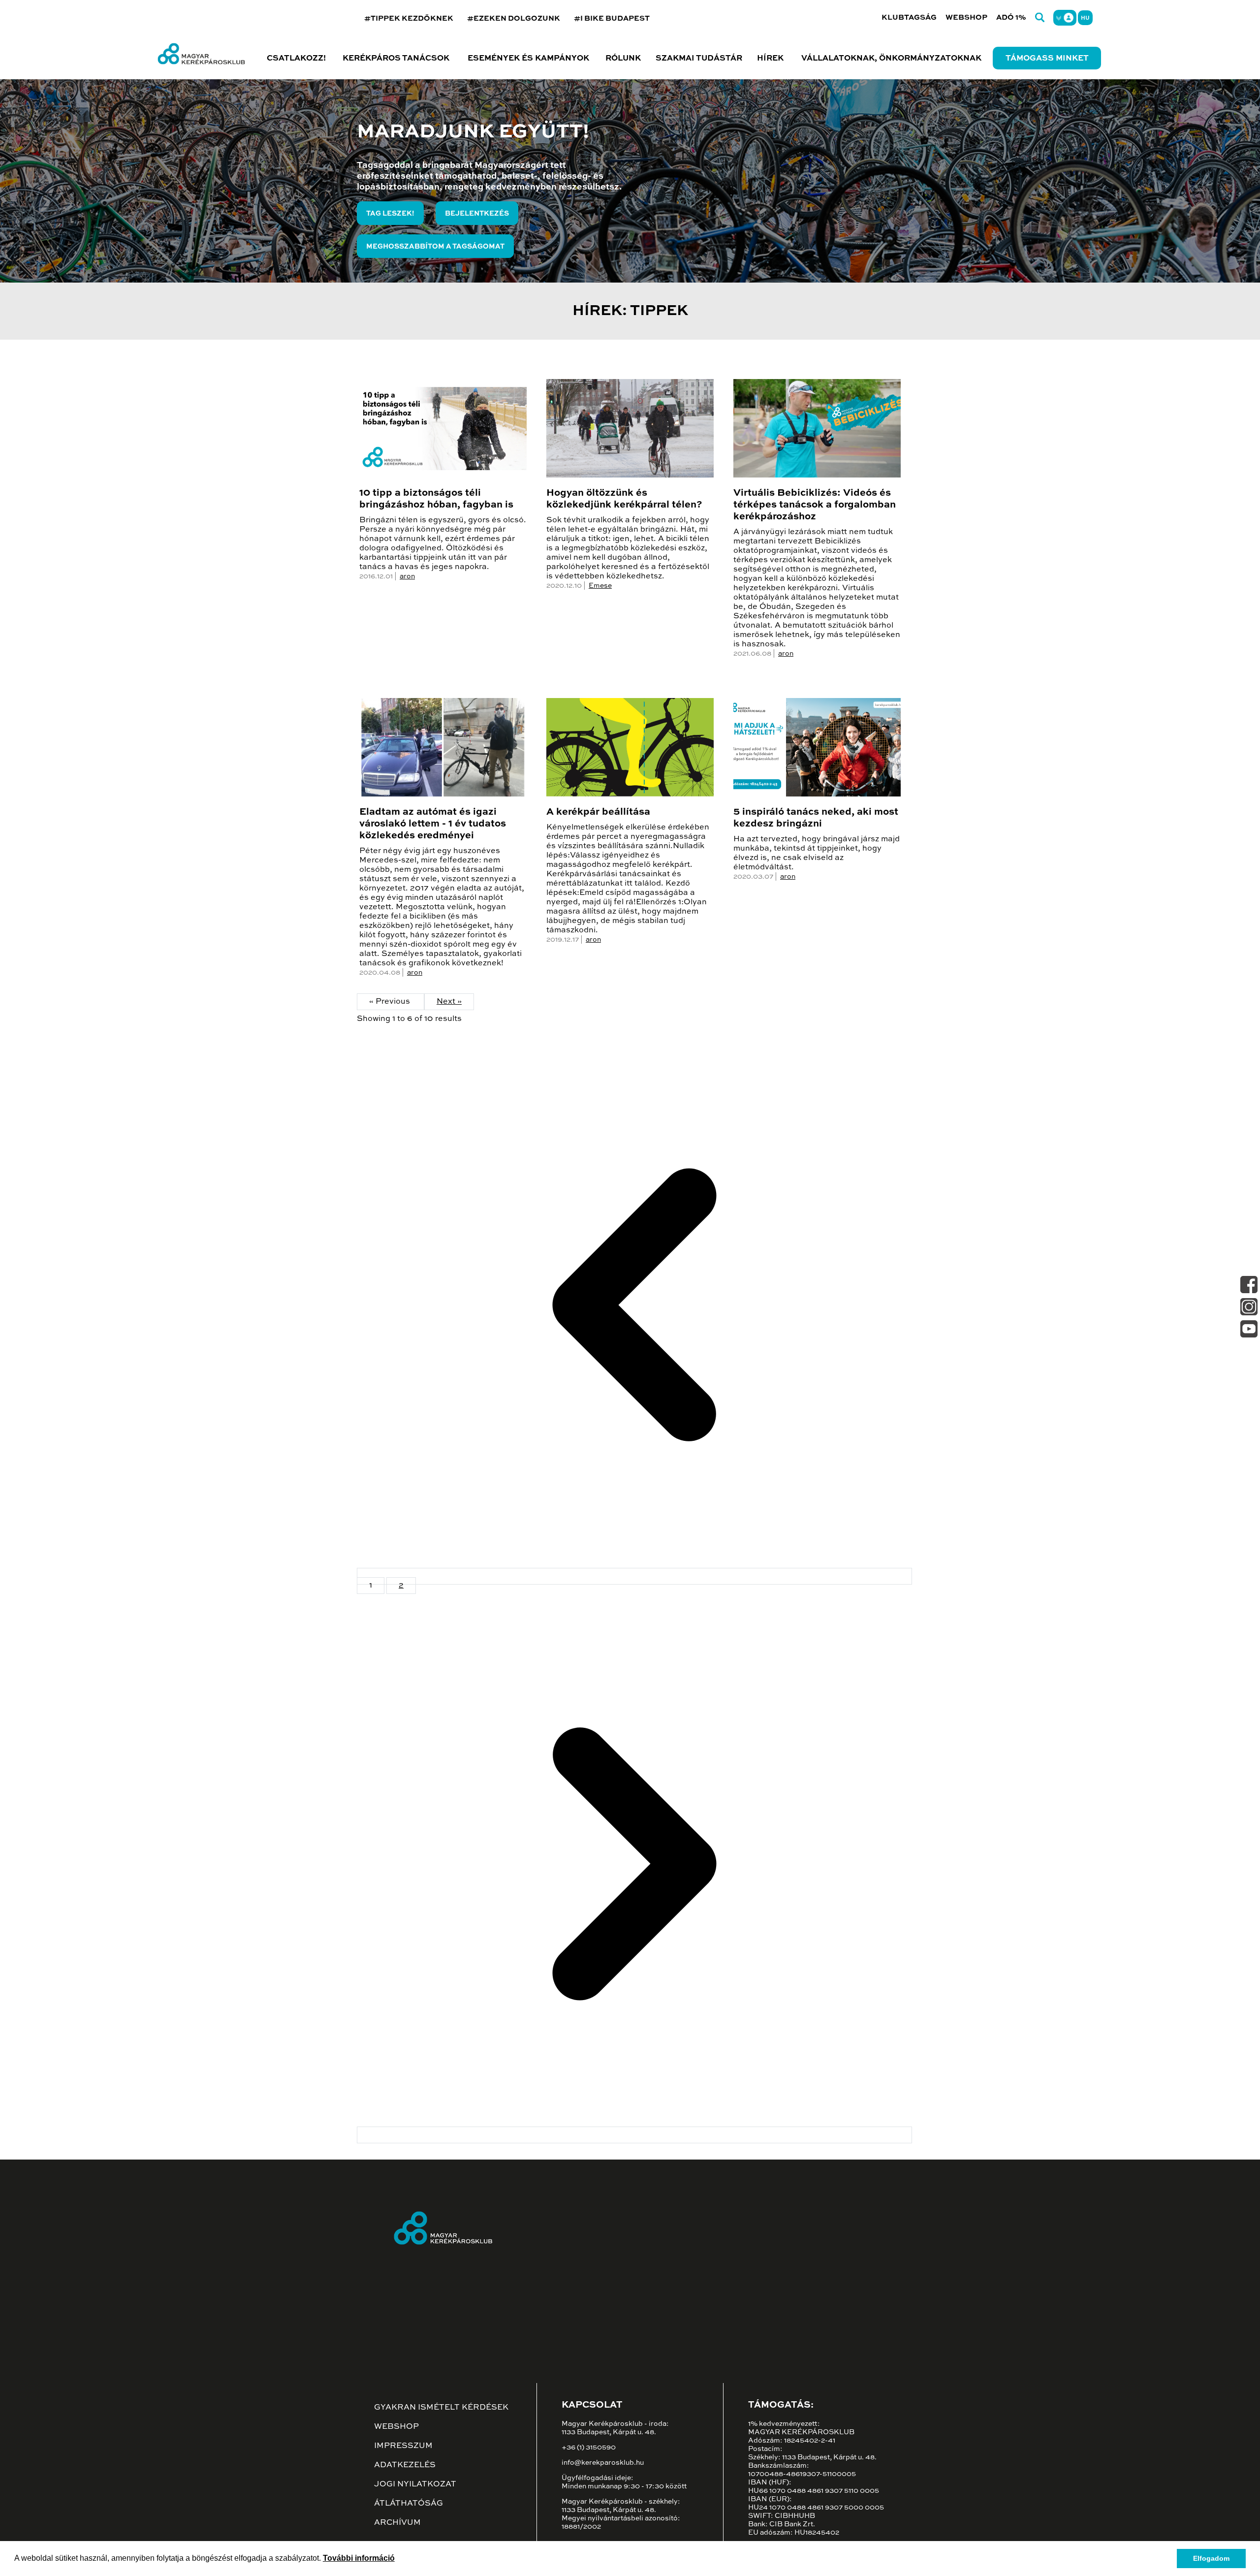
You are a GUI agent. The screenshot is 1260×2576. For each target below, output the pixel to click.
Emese (600, 586)
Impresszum (403, 2446)
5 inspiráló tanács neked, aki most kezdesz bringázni (816, 818)
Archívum (397, 2523)
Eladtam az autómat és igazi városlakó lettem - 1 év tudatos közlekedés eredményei (433, 824)
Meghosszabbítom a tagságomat (435, 247)
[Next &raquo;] (634, 2135)
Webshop (966, 17)
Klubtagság (909, 17)
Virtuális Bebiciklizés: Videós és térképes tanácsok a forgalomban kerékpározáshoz (815, 505)
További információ (359, 2558)
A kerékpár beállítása (598, 812)
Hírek (770, 59)
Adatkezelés (405, 2465)
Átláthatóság (409, 2504)
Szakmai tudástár (699, 59)
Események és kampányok (528, 59)
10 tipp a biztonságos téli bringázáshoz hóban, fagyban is (436, 499)
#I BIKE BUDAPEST (612, 18)
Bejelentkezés (477, 214)
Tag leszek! (390, 214)
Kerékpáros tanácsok (396, 59)
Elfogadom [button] (1211, 2558)
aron (407, 576)
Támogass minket (1047, 59)
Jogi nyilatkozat (415, 2484)
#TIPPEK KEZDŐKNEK (409, 18)
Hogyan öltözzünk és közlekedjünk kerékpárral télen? (624, 499)
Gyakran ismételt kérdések (441, 2408)
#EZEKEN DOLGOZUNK (514, 18)
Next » (449, 1002)
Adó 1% (1011, 17)
